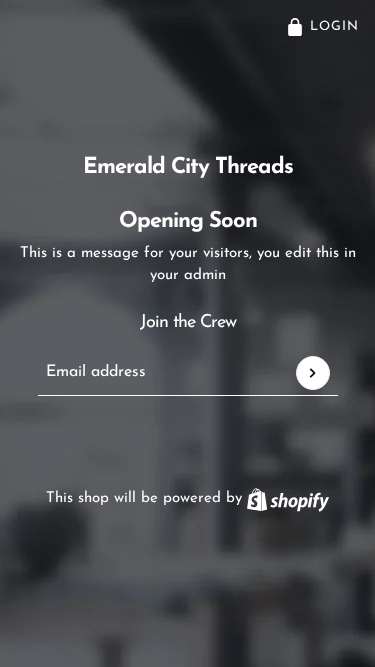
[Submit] (313, 373)
